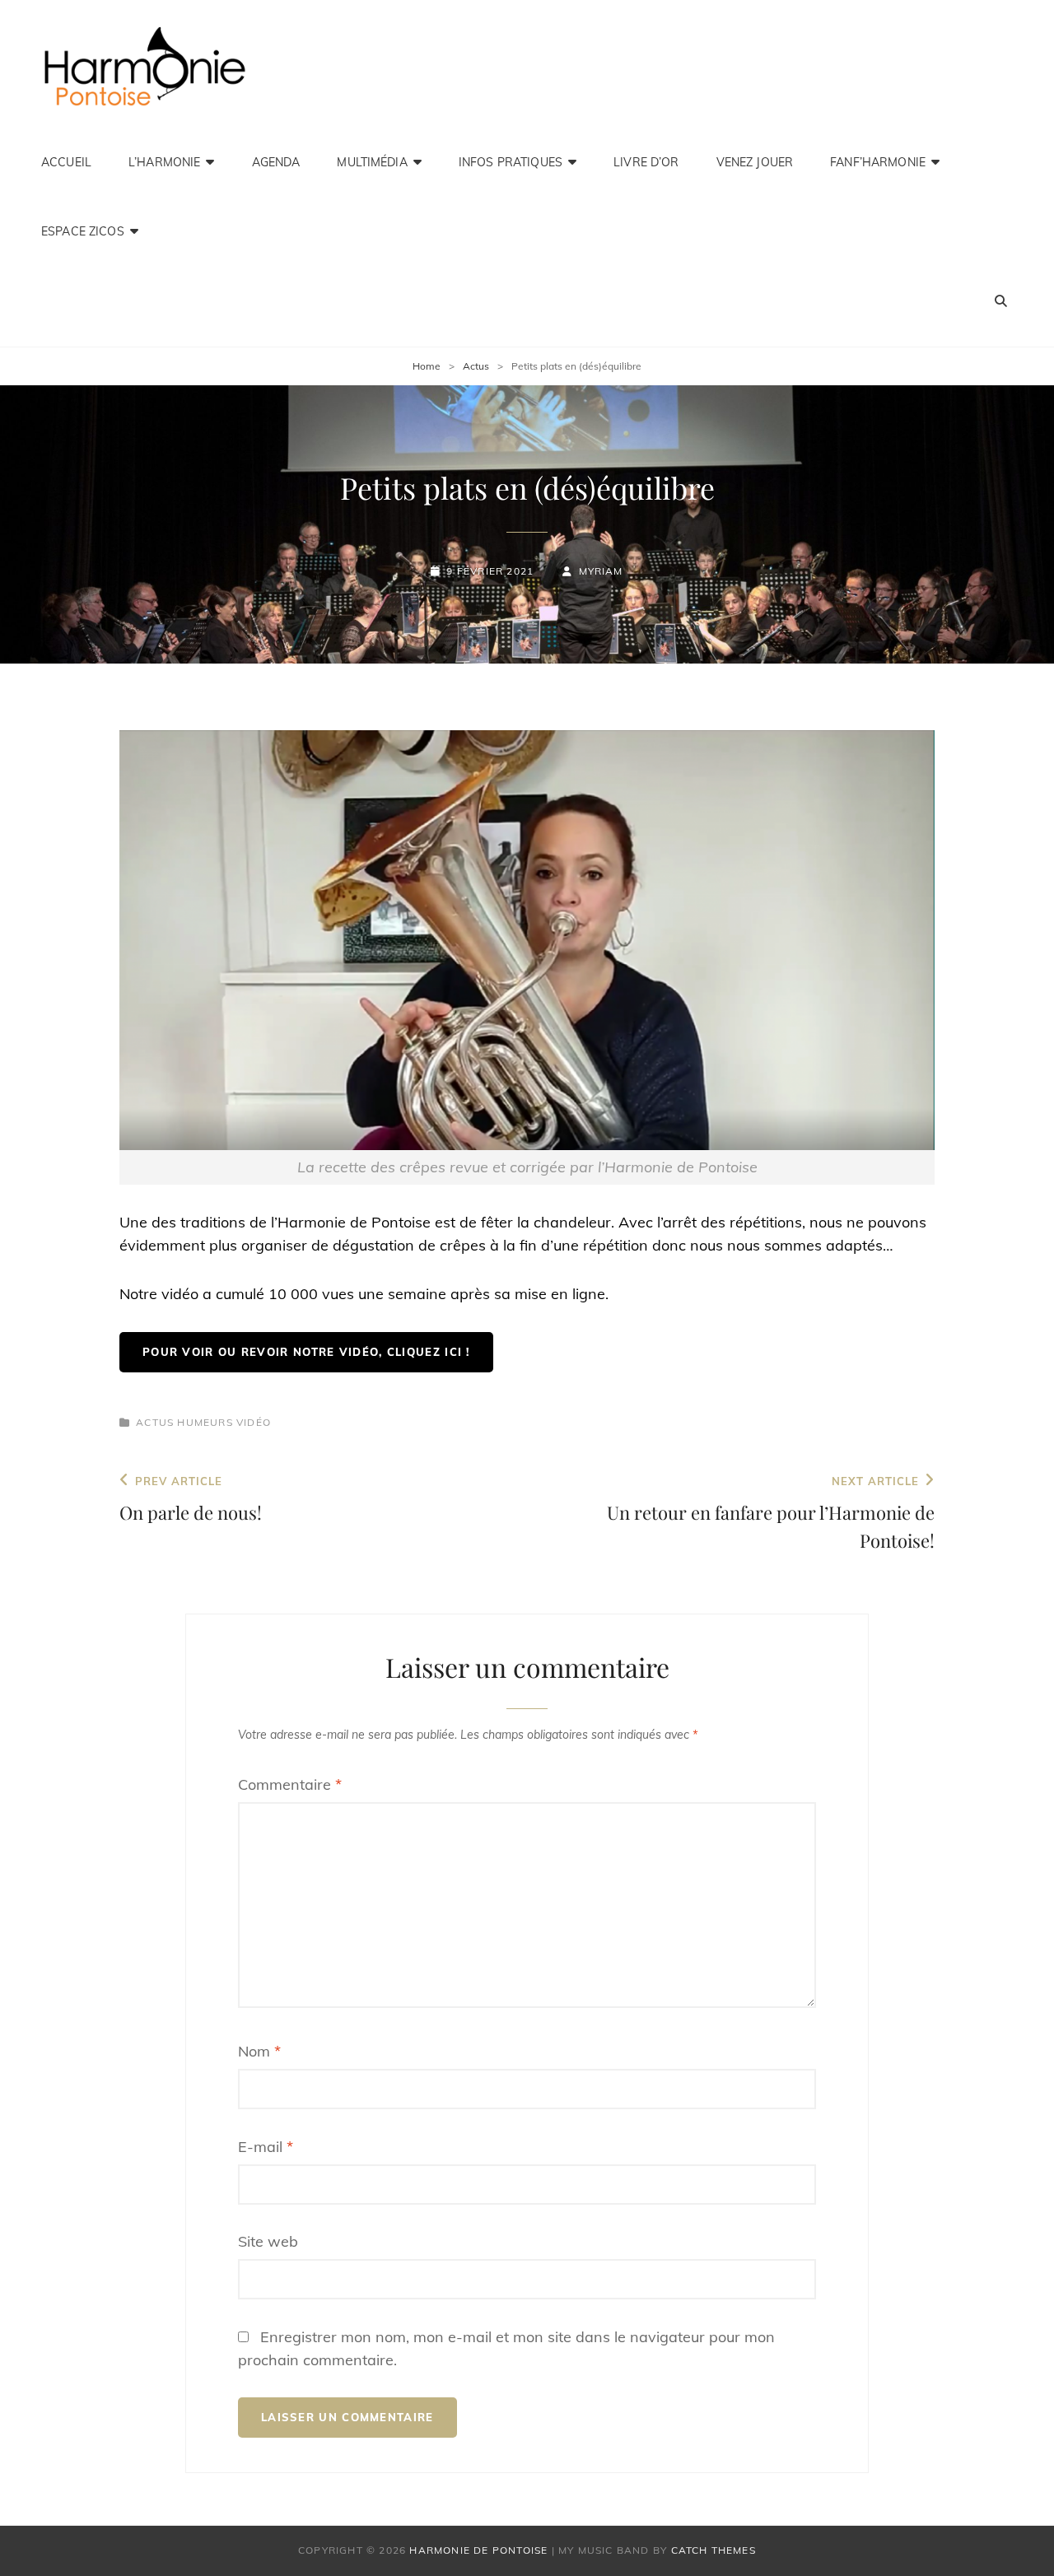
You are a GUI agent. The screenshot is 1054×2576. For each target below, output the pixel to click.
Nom (259, 2051)
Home (427, 366)
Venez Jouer (755, 162)
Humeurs (205, 1422)
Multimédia (372, 162)
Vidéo (254, 1422)
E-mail (266, 2147)
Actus (476, 366)
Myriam (601, 571)
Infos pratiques (511, 162)
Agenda (276, 162)
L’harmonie (164, 162)
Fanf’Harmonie (878, 162)
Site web (268, 2241)
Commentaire (290, 1784)
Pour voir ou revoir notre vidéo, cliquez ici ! (306, 1352)
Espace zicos (83, 231)
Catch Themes (714, 2550)
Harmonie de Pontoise (478, 2550)
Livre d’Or (646, 162)
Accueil (66, 162)
